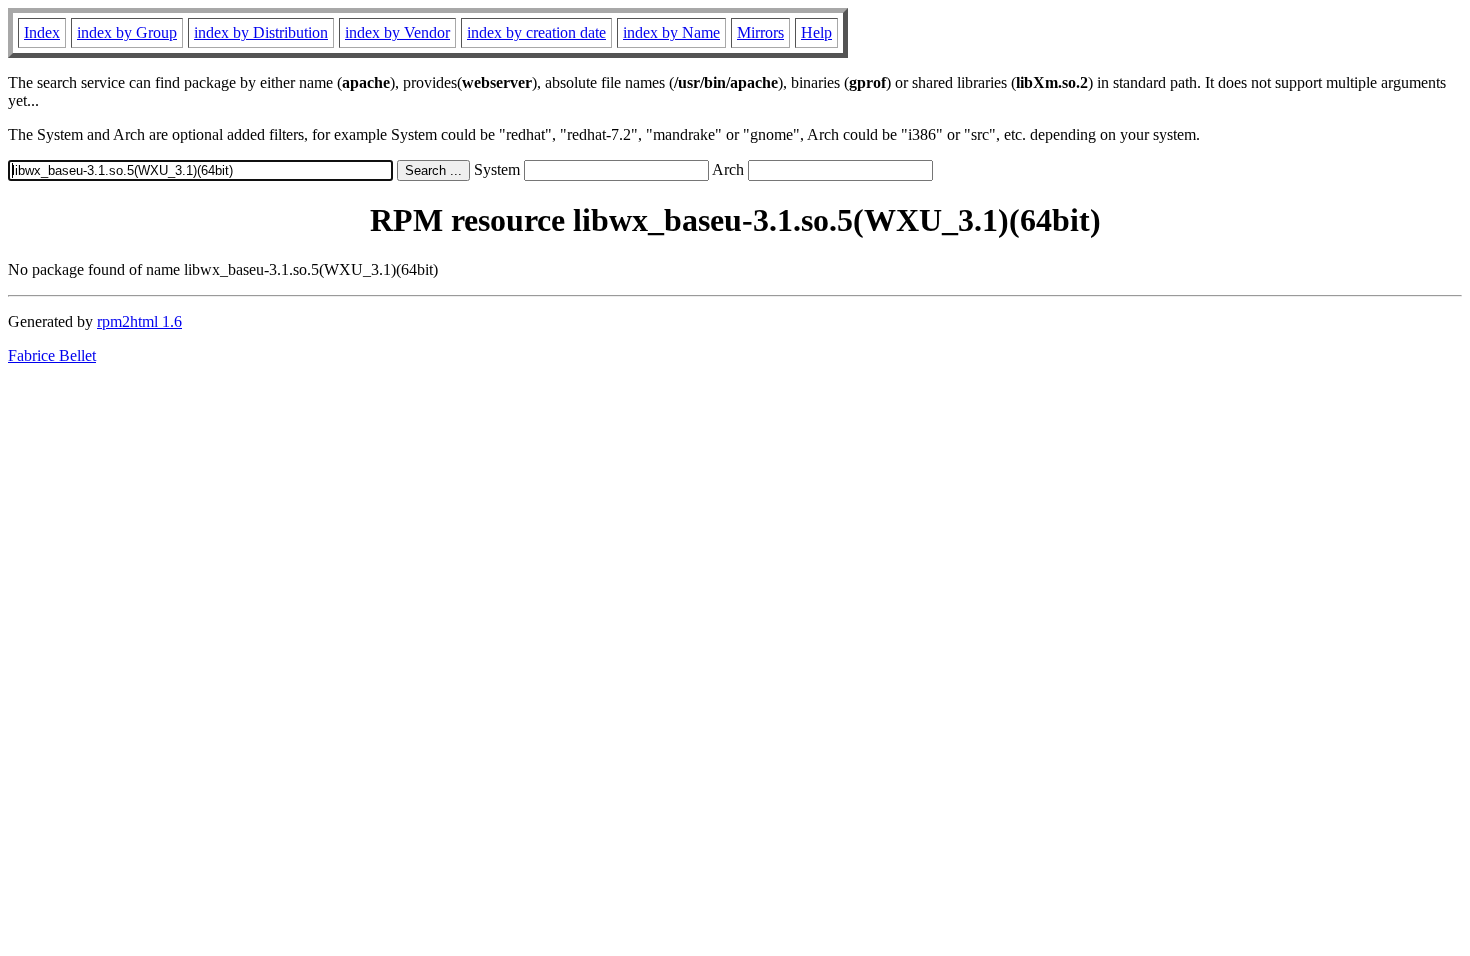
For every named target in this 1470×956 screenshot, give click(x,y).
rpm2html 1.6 (139, 321)
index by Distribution (261, 32)
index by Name (671, 32)
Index (42, 32)
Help (816, 32)
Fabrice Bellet (52, 355)
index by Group (127, 32)
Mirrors (760, 32)
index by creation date (536, 32)
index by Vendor (397, 32)
